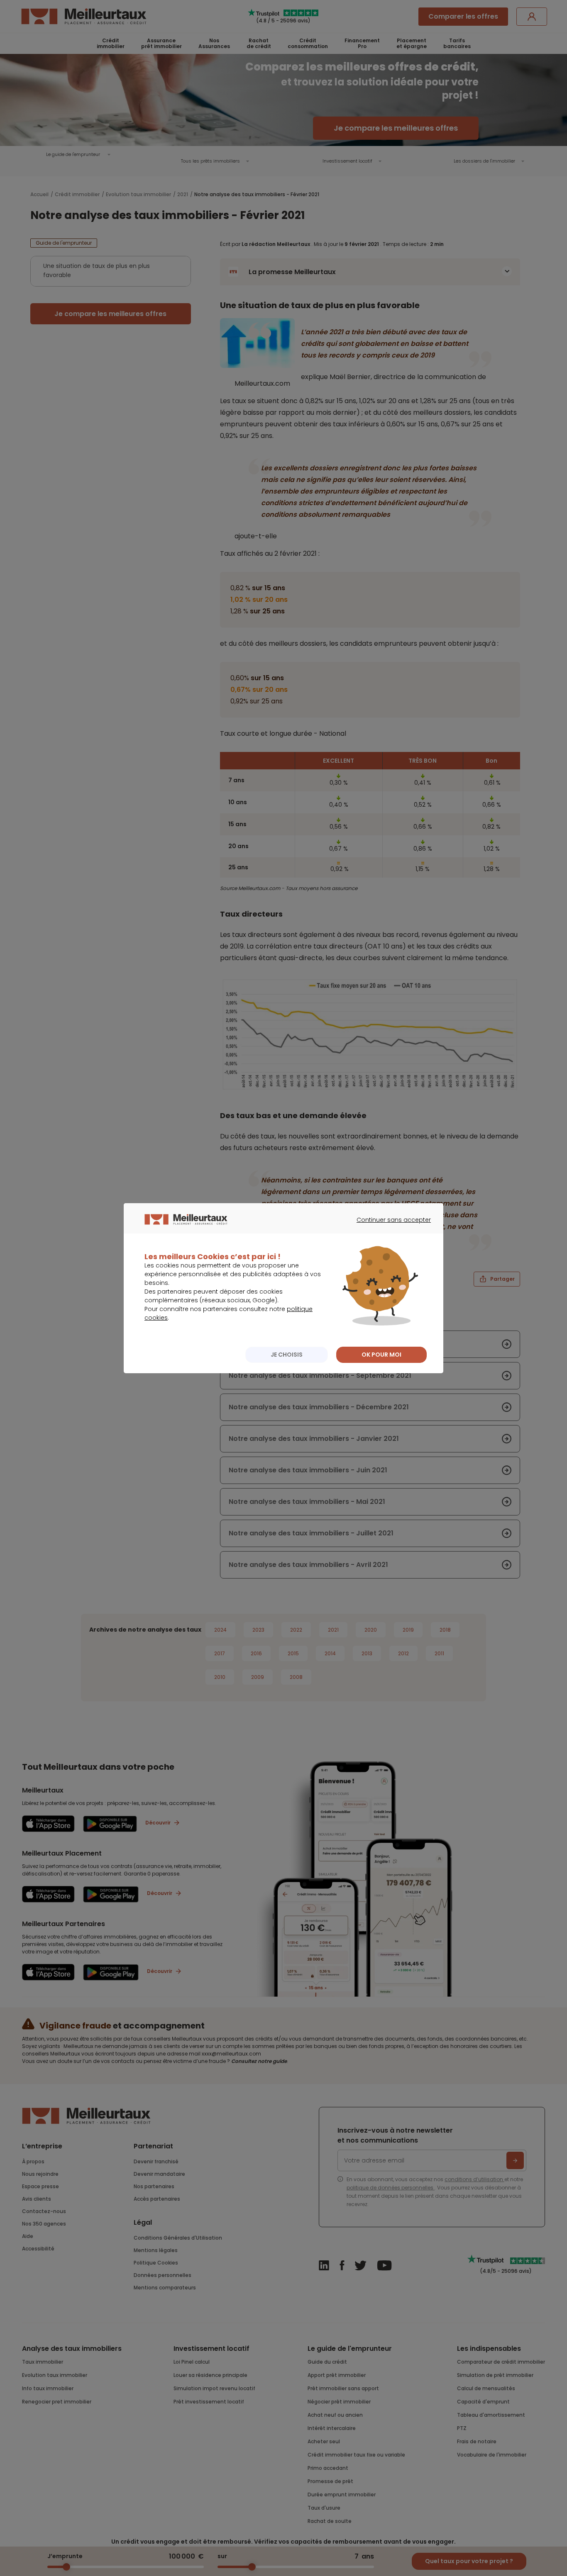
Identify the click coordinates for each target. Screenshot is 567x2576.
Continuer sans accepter (390, 1227)
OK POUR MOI (381, 1355)
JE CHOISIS (287, 1355)
